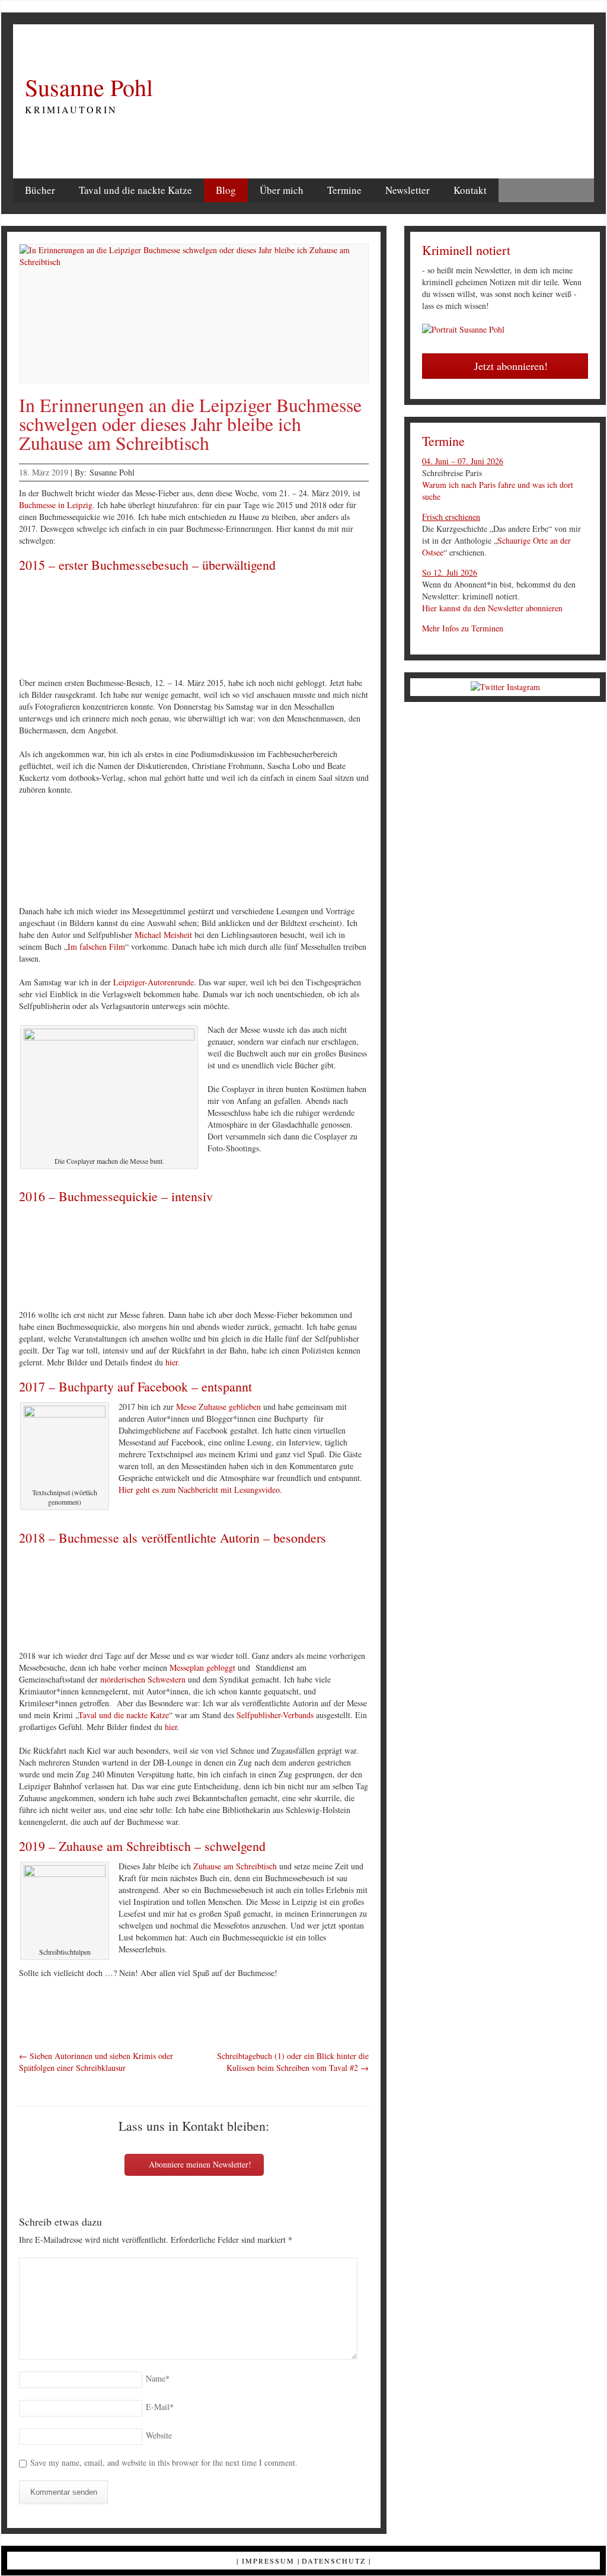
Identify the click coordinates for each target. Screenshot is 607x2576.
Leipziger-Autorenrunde (154, 982)
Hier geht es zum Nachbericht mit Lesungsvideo (199, 1490)
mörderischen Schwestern (143, 1679)
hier (172, 1362)
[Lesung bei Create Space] (156, 855)
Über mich (282, 190)
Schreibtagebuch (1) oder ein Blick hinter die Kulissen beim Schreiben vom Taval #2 (293, 2062)
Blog (226, 190)
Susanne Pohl (89, 87)
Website (159, 2435)
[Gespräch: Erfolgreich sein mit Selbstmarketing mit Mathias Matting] (373, 855)
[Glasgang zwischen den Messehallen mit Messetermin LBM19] (156, 1600)
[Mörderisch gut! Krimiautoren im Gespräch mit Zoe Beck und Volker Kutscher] (84, 855)
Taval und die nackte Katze (135, 190)
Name (158, 2378)
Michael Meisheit (163, 935)
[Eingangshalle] (156, 627)
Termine (344, 190)
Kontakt (470, 190)
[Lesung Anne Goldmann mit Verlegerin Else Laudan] (229, 855)
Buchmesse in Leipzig (56, 505)
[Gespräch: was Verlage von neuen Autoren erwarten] (301, 855)
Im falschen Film (96, 947)
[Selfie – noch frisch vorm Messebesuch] (229, 1259)
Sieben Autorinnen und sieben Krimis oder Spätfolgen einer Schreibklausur (96, 2062)
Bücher (40, 190)
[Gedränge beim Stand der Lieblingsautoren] (301, 1259)
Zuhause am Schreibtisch (235, 1866)
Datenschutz (334, 2561)
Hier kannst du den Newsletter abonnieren (492, 608)
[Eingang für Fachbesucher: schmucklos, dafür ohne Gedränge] (229, 627)
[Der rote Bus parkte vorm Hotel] (373, 627)
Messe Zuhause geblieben (218, 1407)
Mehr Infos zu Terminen (463, 628)
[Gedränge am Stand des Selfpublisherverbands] (373, 1259)
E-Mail (160, 2407)
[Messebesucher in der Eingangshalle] (301, 1600)
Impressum (268, 2561)
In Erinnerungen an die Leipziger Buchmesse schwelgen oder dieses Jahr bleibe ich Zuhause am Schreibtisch (190, 424)
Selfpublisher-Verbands (275, 1715)
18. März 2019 (44, 472)
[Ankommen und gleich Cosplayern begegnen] (156, 1259)
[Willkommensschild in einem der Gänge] (301, 627)
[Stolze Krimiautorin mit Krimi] (84, 1600)
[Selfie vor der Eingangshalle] (84, 627)
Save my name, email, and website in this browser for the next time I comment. (164, 2462)
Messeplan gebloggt (202, 1667)
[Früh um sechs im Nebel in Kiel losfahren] (84, 1259)
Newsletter (408, 190)
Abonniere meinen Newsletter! (199, 2164)
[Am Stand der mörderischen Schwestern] (373, 1600)
